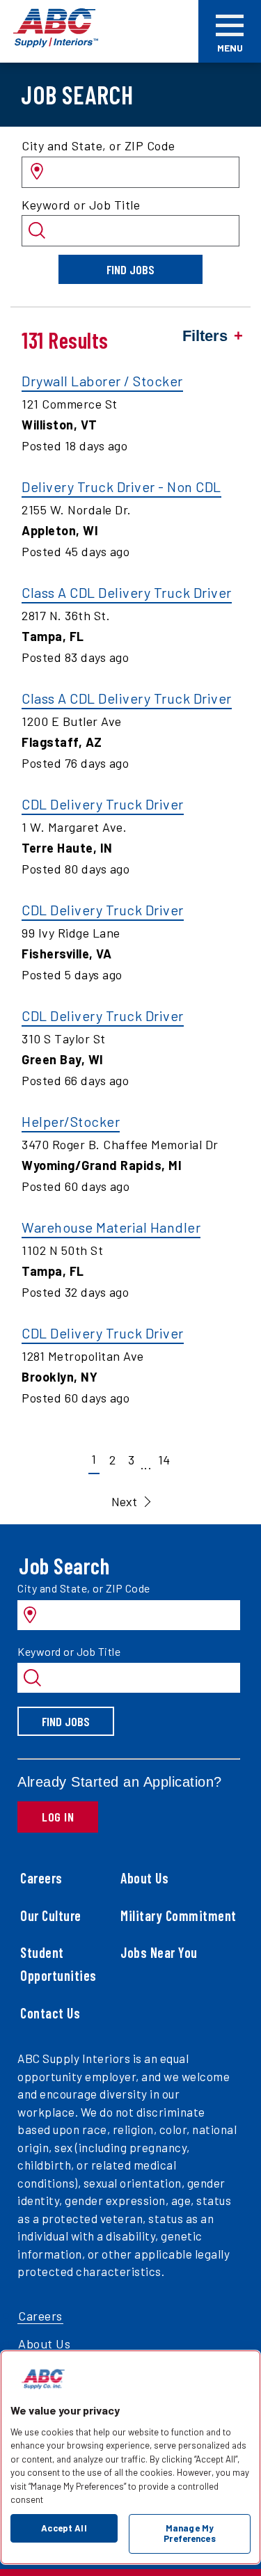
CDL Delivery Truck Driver (103, 804)
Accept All (64, 2528)
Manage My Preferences (189, 2534)
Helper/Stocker (71, 1121)
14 (164, 1460)
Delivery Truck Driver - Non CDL (121, 487)
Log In (58, 1817)
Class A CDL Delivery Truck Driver (127, 592)
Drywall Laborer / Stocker (102, 381)
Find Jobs (130, 269)
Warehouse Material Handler (111, 1227)
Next (124, 1501)
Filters (205, 336)
